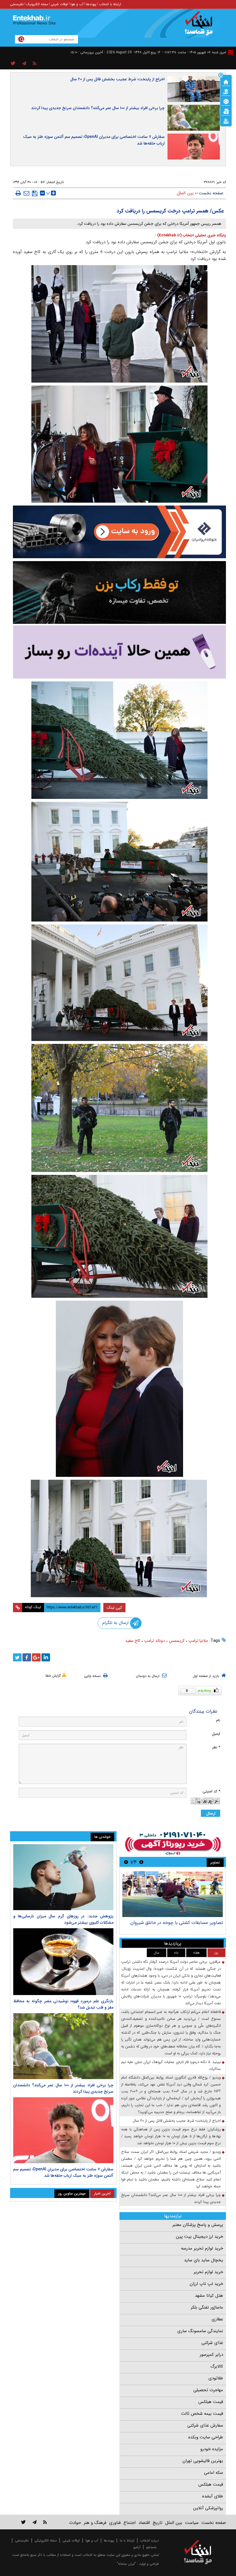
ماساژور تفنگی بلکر (207, 2307)
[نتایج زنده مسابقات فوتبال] (226, 121)
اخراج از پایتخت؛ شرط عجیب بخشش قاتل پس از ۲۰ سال (117, 79)
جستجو (151, 2547)
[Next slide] (126, 1862)
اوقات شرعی (59, 4)
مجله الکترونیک (37, 4)
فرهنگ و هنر (95, 2523)
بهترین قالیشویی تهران (203, 2461)
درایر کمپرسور (211, 2355)
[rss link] (45, 2522)
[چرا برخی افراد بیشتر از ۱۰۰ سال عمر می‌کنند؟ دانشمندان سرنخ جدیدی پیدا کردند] (63, 2046)
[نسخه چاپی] (18, 193)
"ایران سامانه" (126, 2564)
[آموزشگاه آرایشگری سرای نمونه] (119, 652)
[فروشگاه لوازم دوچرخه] (119, 592)
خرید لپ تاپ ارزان (206, 2284)
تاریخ (158, 2523)
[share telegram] (24, 64)
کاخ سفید (133, 1641)
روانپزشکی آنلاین (208, 2508)
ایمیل (216, 1734)
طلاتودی (216, 2378)
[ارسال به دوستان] (26, 193)
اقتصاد (144, 2523)
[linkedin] (46, 1657)
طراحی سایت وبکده (206, 2437)
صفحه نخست (211, 193)
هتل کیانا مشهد (209, 2296)
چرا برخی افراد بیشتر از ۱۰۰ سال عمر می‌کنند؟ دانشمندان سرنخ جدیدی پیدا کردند (98, 108)
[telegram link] (35, 2522)
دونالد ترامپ (155, 1641)
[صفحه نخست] (226, 81)
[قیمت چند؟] (226, 91)
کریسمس (177, 1641)
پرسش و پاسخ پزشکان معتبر (198, 2225)
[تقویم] (226, 111)
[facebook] (27, 1657)
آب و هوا (77, 4)
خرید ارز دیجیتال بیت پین (199, 2237)
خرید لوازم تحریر (208, 2272)
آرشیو (137, 2547)
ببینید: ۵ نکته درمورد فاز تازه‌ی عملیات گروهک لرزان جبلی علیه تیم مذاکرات (171, 2065)
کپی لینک (114, 1608)
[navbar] (231, 52)
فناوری (115, 2523)
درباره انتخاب (150, 2540)
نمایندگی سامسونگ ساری (200, 2331)
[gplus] (36, 1657)
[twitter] (17, 1657)
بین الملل (185, 193)
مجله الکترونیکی (46, 2540)
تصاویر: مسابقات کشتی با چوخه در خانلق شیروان (177, 1923)
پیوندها (91, 4)
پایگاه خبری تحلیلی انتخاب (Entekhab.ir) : (191, 235)
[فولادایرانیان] (119, 532)
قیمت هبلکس (211, 2402)
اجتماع (130, 2523)
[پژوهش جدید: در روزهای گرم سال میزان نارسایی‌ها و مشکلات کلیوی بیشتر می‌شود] (63, 1877)
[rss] (35, 64)
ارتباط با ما (127, 2540)
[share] (13, 64)
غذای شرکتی (212, 2343)
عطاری (217, 2319)
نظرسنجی (17, 4)
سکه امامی (214, 2473)
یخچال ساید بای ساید (203, 2260)
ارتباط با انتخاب (110, 4)
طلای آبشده (213, 2496)
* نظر (216, 1747)
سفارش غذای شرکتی (205, 2425)
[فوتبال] (226, 101)
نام (218, 1720)
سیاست (192, 2523)
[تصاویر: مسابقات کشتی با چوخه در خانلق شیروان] (173, 1894)
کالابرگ (217, 2366)
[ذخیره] (35, 193)
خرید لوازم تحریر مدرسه (202, 2248)
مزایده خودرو (212, 2449)
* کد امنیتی (211, 1791)
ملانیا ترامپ (198, 1641)
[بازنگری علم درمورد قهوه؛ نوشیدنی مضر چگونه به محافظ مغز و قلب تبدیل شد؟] (63, 1962)
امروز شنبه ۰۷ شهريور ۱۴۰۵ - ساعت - (194, 52)
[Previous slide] (141, 1862)
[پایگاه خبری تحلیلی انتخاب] (201, 26)
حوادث (75, 2523)
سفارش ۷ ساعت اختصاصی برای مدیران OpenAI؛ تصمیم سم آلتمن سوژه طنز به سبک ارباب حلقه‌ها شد (94, 140)
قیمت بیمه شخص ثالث (202, 2414)
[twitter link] (23, 2522)
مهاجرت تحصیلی (208, 2390)
